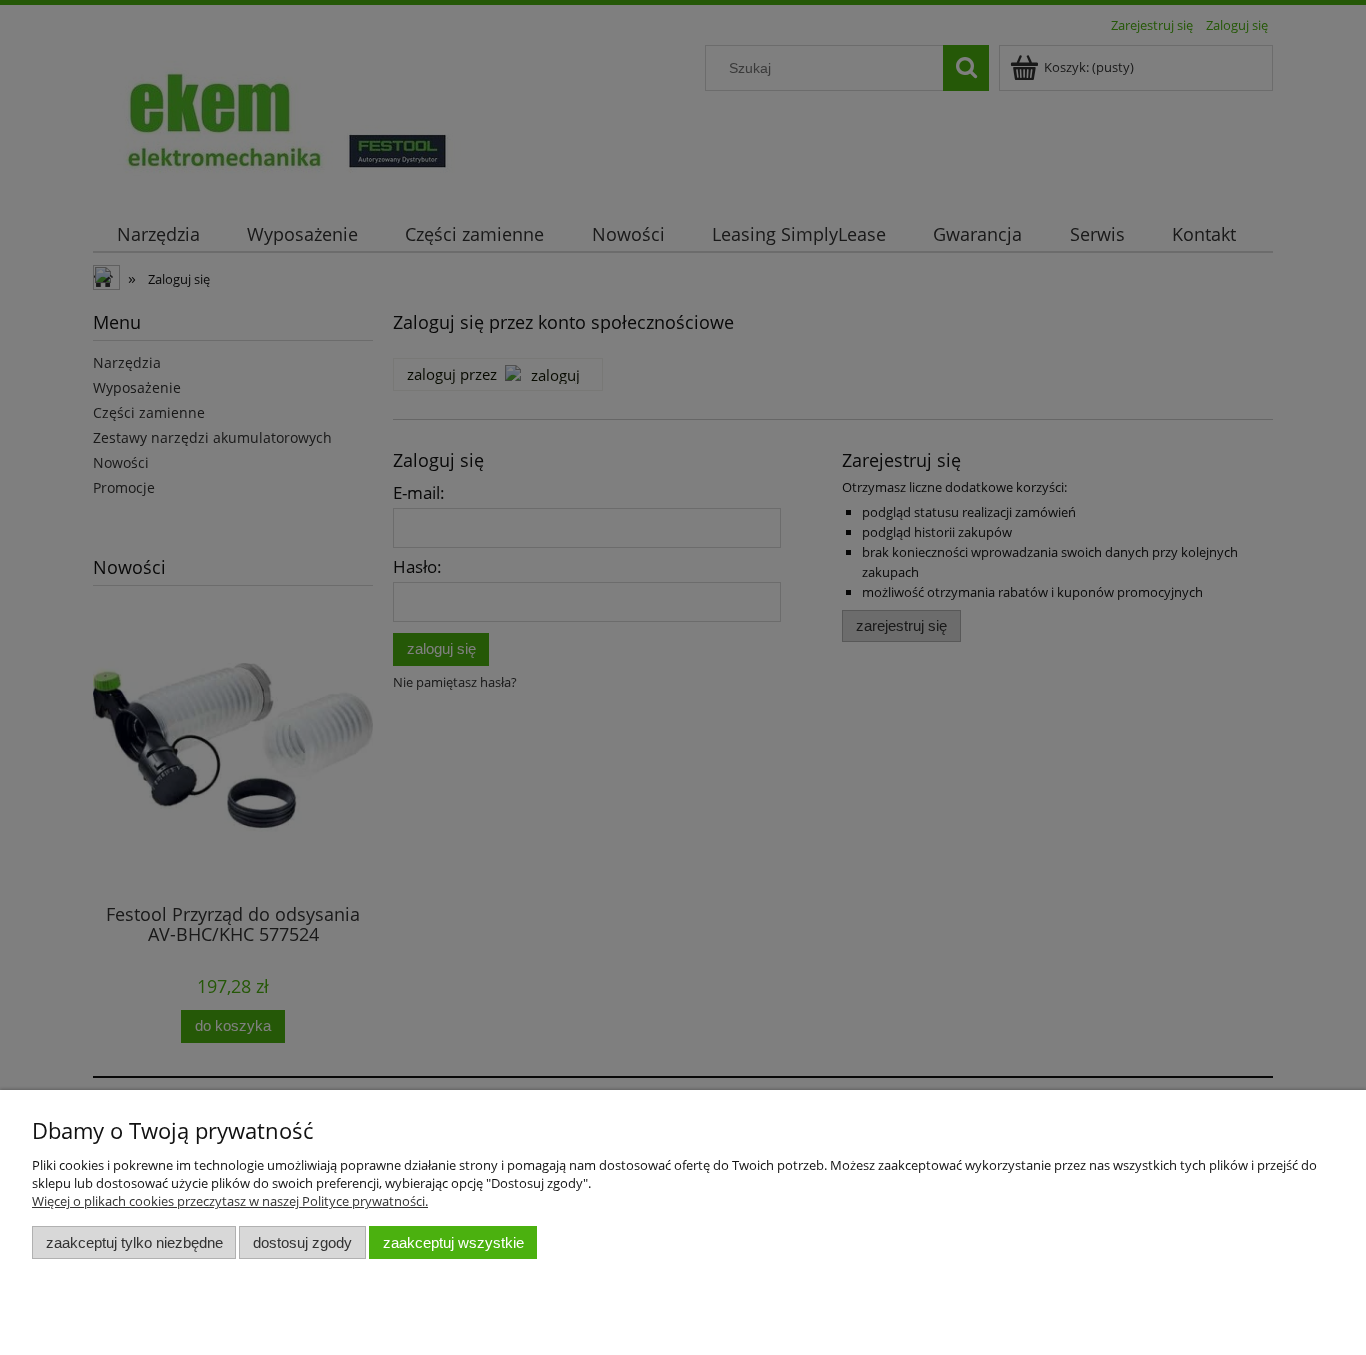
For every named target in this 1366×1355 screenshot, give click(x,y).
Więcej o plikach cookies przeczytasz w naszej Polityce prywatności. (230, 1201)
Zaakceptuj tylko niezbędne (134, 1242)
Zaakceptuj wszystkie (453, 1242)
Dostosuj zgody (302, 1242)
